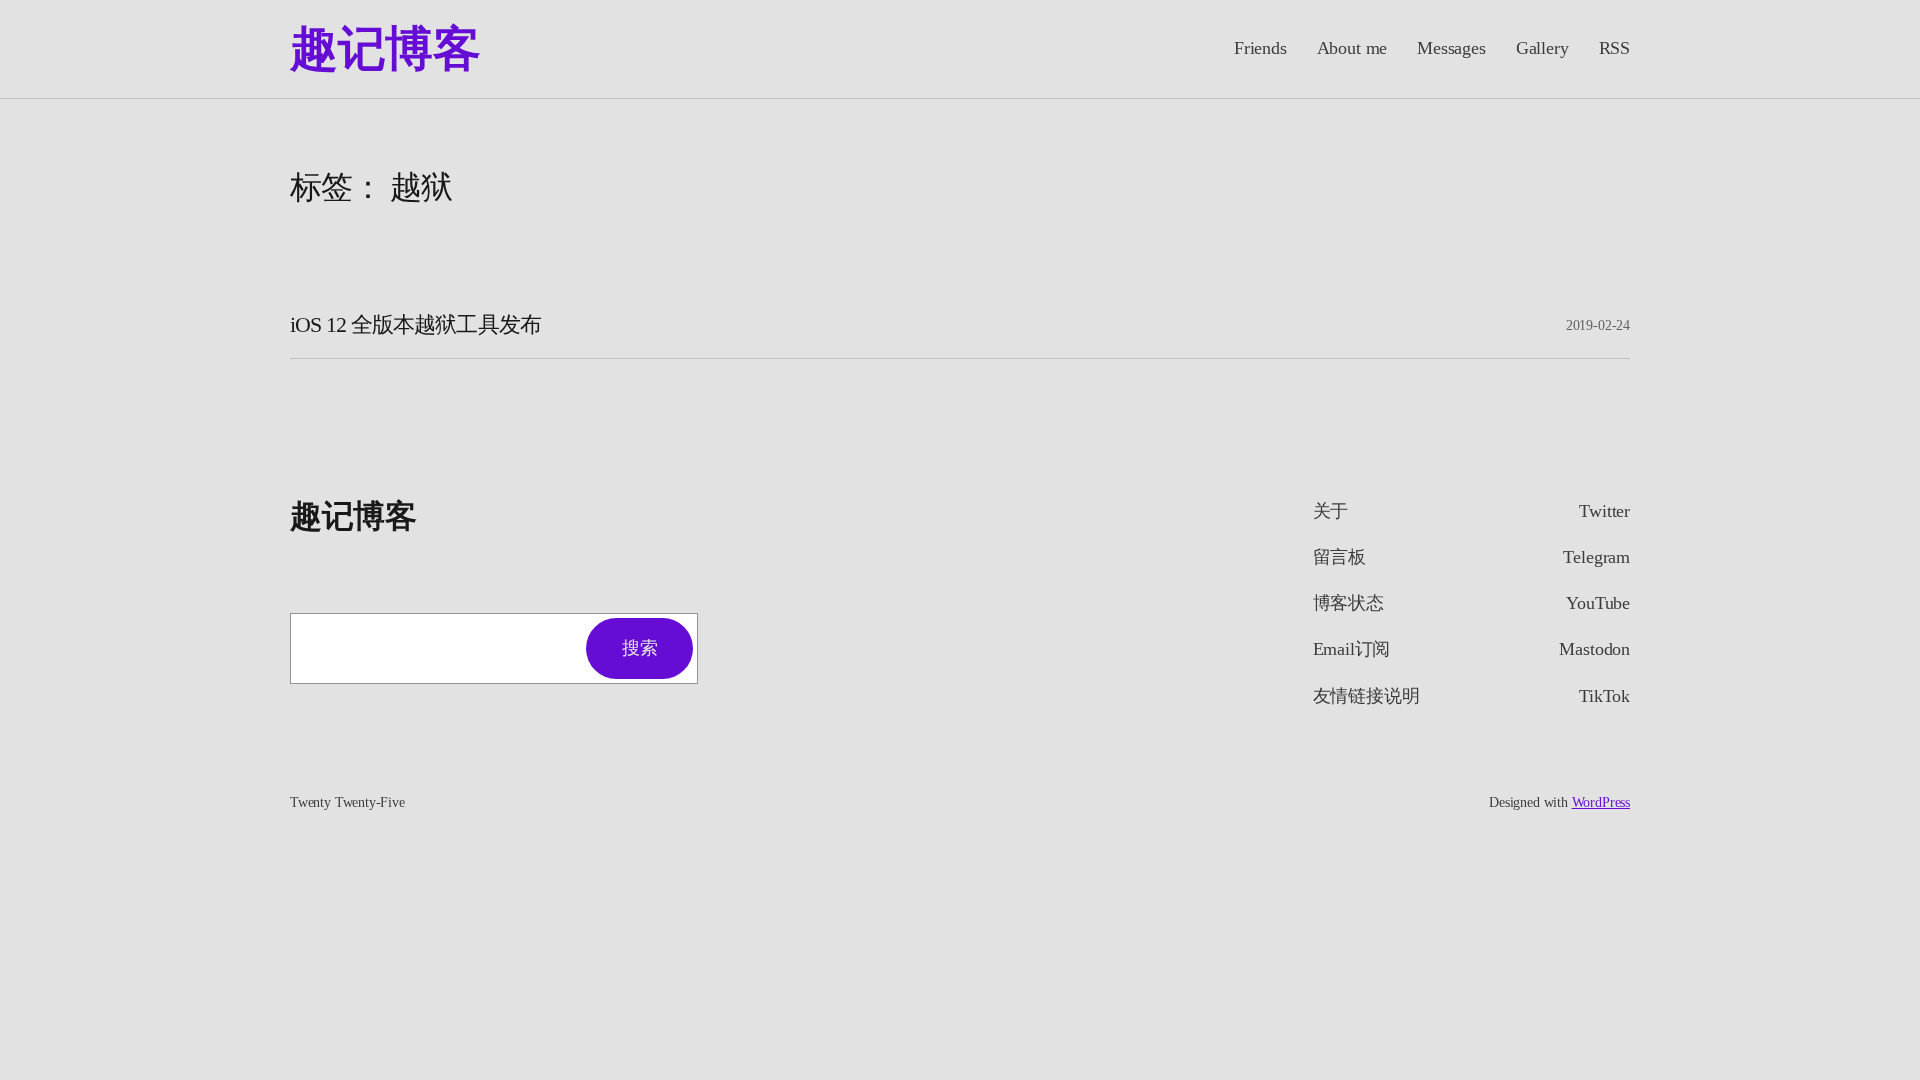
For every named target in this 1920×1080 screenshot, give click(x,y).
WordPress (1601, 802)
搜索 (639, 648)
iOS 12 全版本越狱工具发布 (415, 325)
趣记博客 (385, 48)
